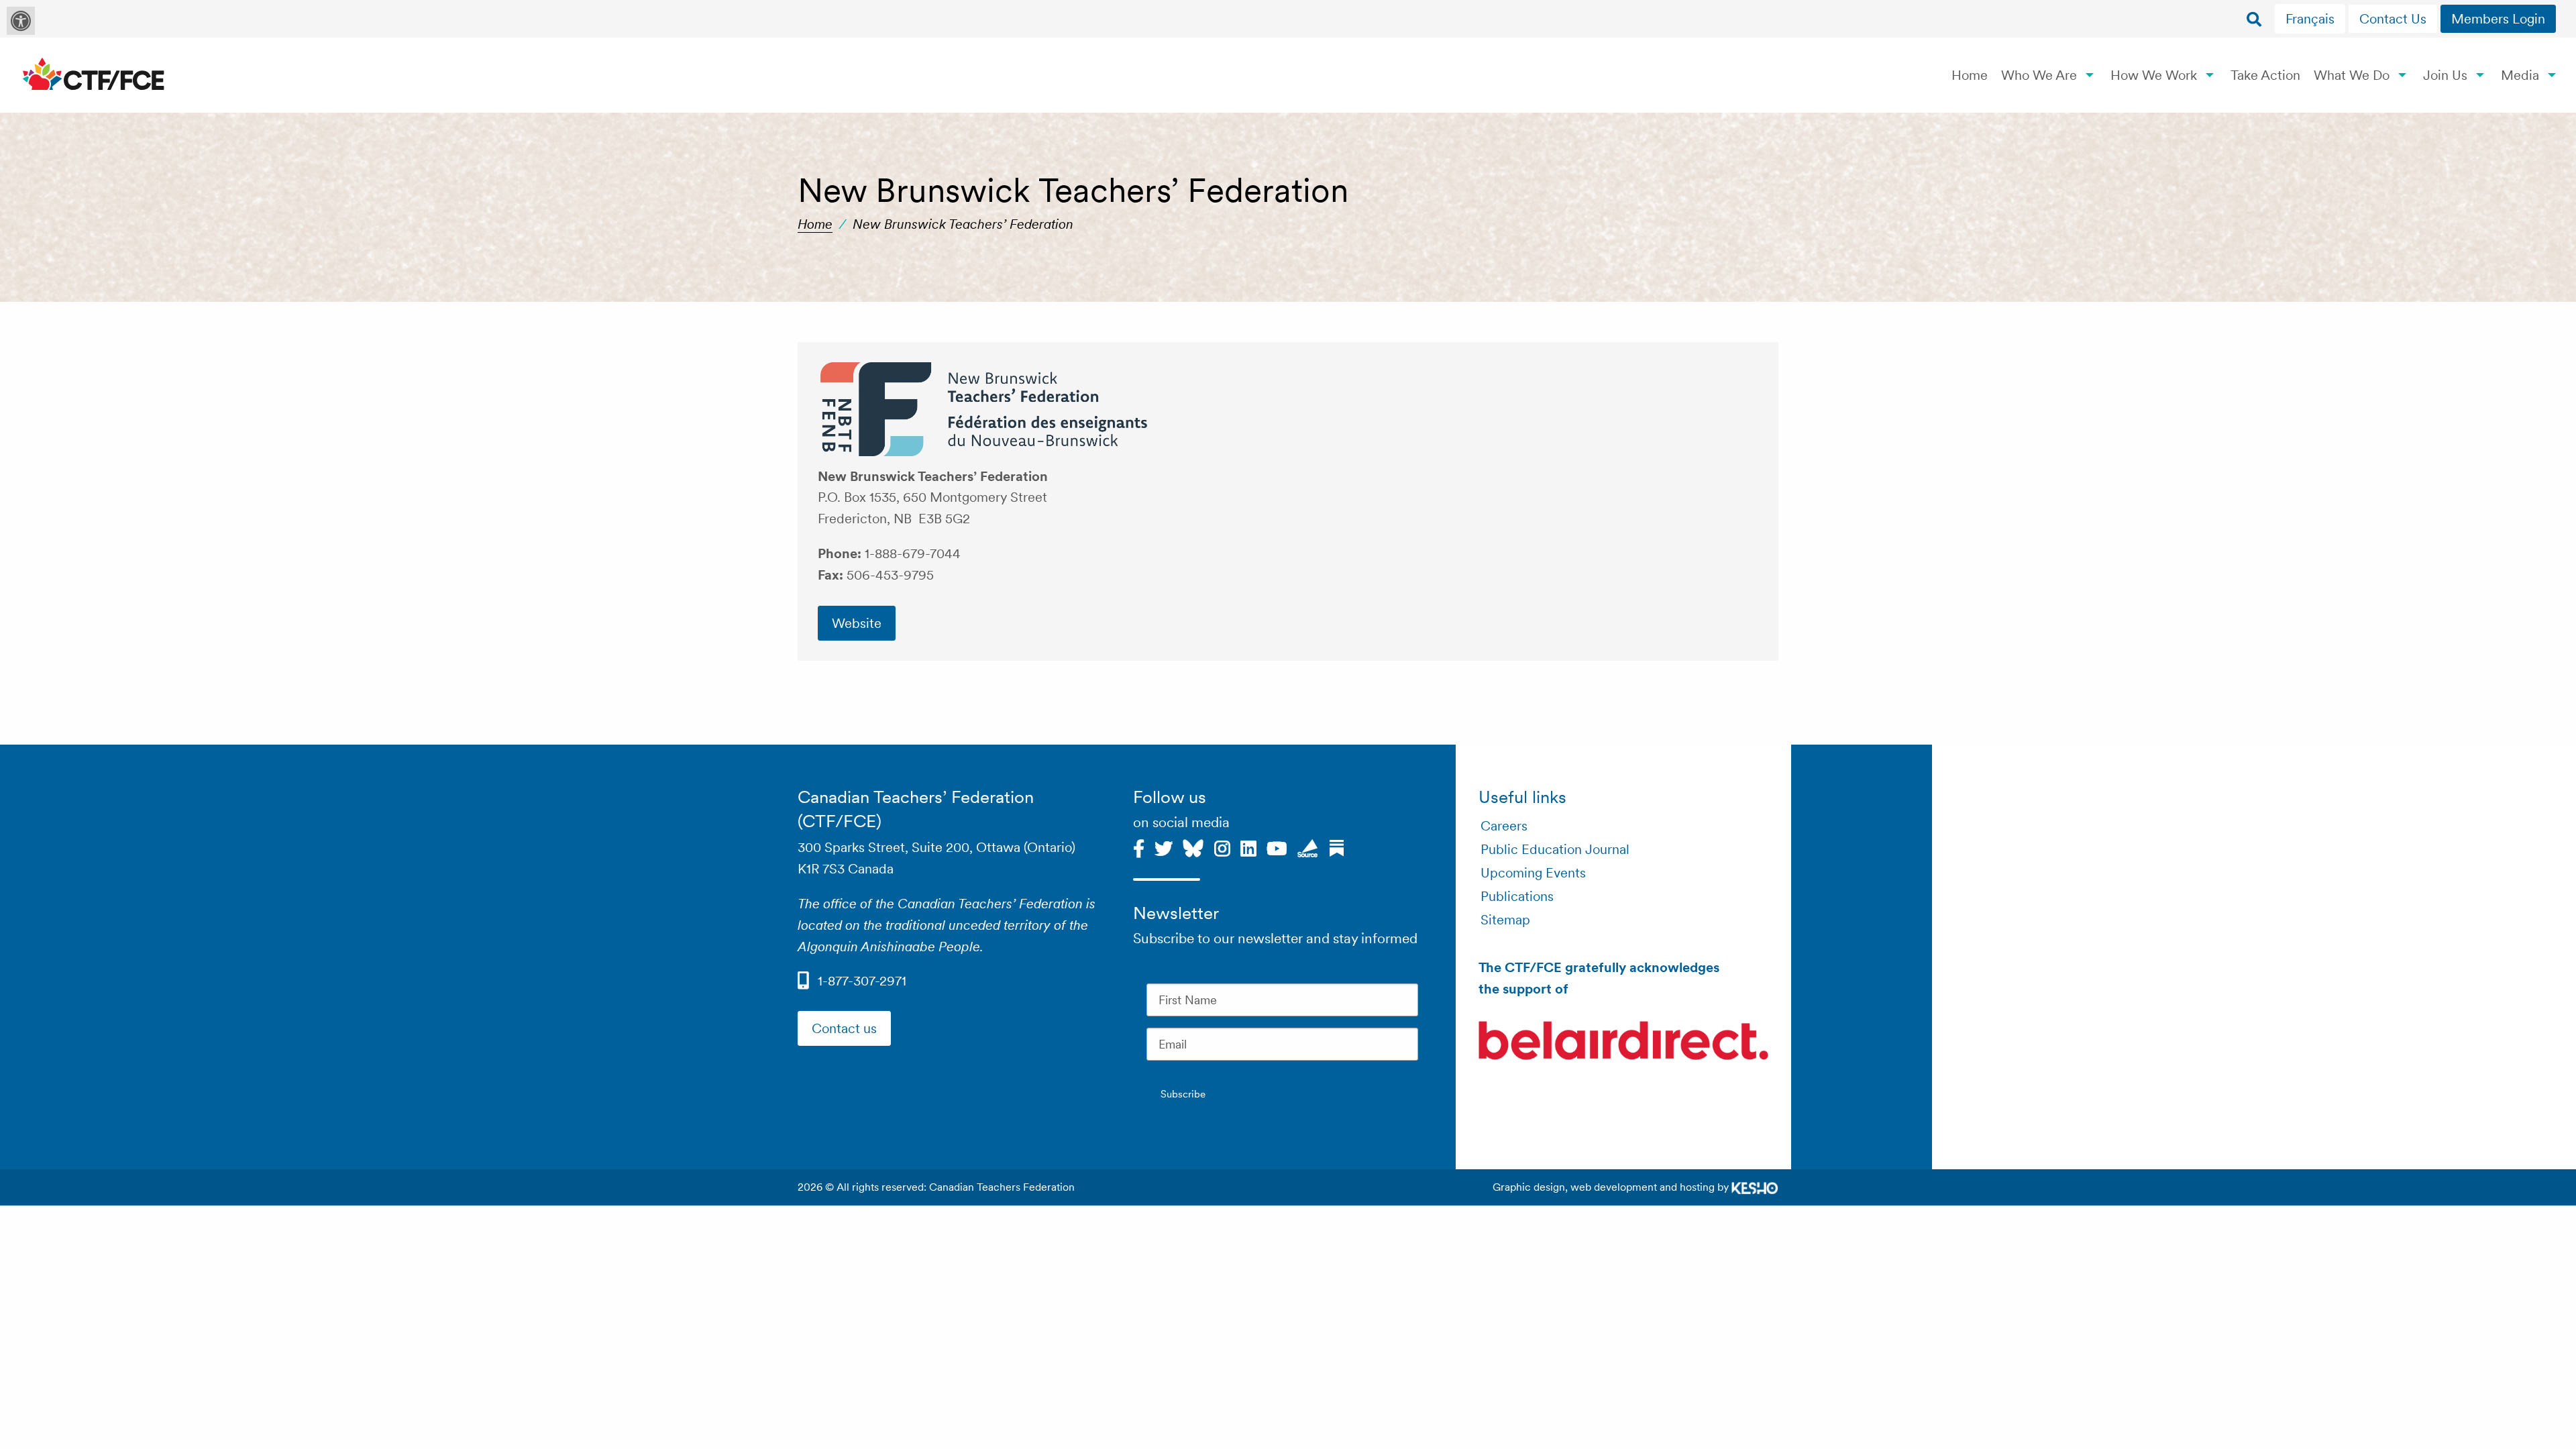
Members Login (2498, 19)
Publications (1517, 896)
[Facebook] (1139, 847)
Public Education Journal (1555, 849)
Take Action (2265, 75)
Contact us (844, 1028)
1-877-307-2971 (862, 981)
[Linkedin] (1248, 847)
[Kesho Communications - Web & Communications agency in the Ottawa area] (1755, 1187)
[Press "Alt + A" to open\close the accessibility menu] (21, 21)
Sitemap (1505, 920)
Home (1970, 75)
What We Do (2352, 75)
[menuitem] (2312, 19)
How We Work (2154, 75)
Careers (1504, 826)
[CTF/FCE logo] (94, 75)
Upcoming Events (1533, 873)
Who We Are (2039, 75)
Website (857, 623)
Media (2520, 75)
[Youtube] (1277, 847)
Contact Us (2393, 19)
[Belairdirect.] (1623, 1043)
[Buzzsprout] (1308, 847)
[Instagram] (1222, 847)
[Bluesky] (1193, 847)
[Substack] (1337, 847)
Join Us (2445, 75)
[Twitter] (1164, 847)
